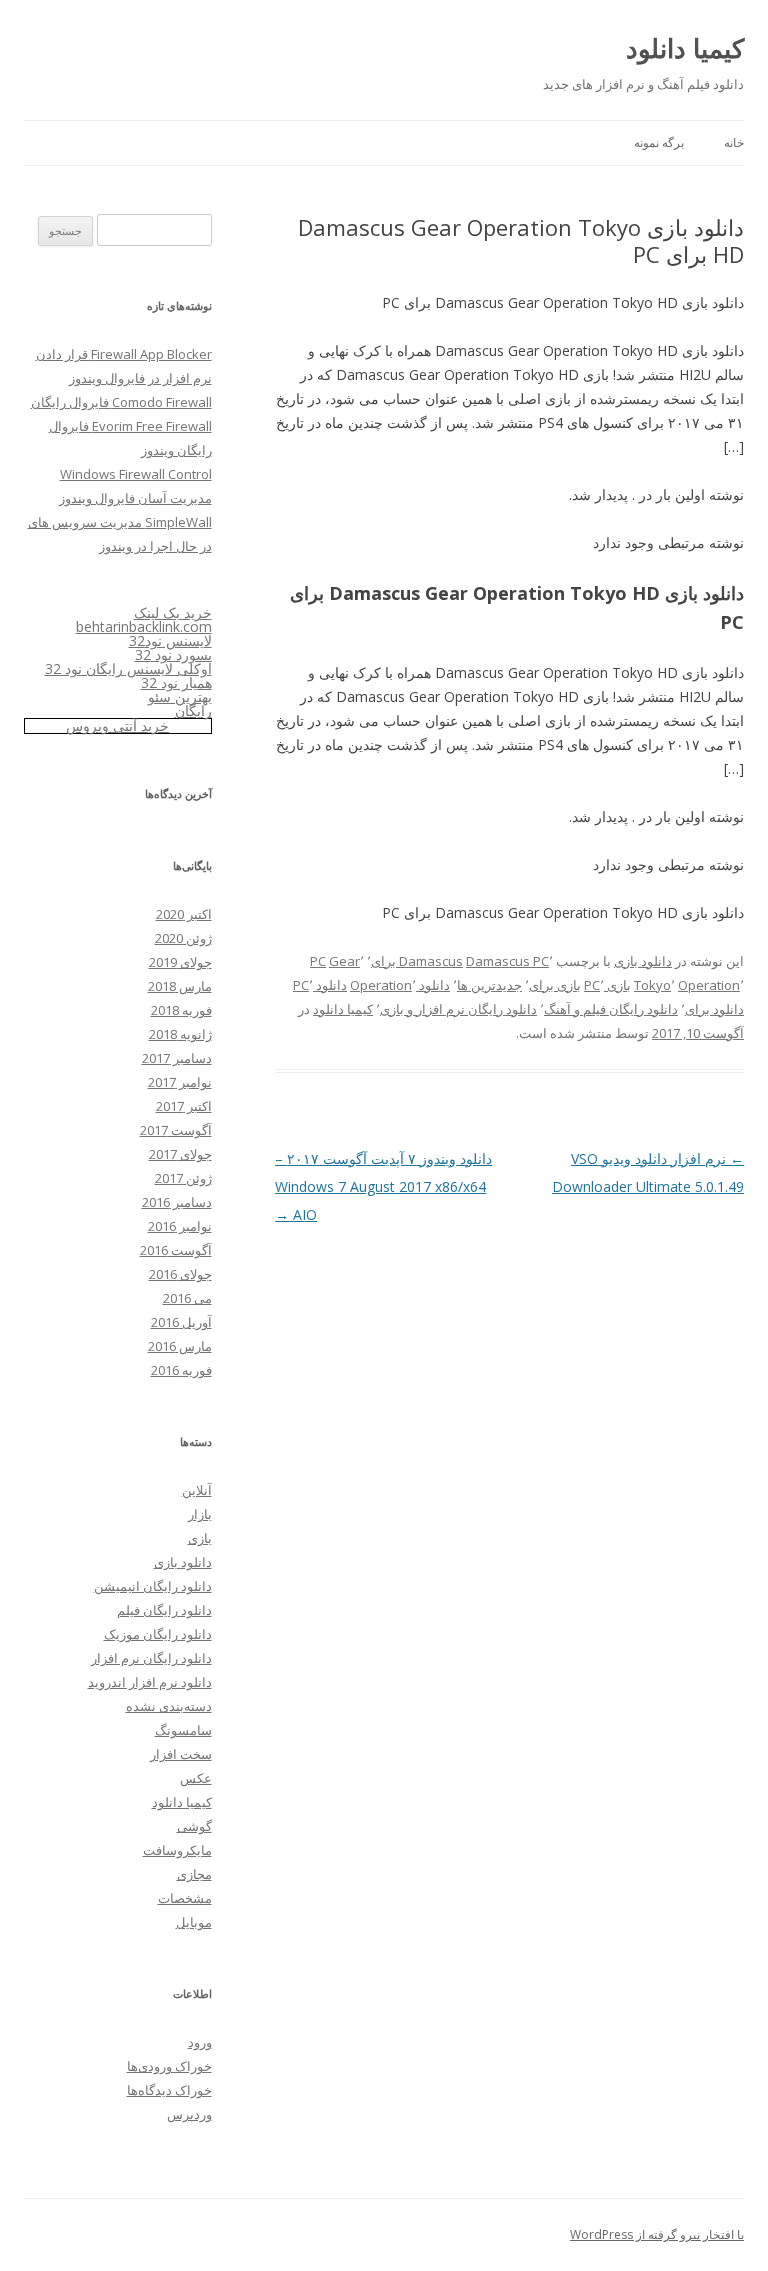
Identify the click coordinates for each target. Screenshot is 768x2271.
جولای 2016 (180, 1274)
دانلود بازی (643, 961)
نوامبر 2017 (180, 1082)
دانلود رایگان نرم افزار (151, 1658)
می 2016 (187, 1298)
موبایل (194, 1922)
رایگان (193, 710)
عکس (196, 1778)
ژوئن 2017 (183, 1178)
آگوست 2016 (176, 1250)
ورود (200, 2042)
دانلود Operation (400, 985)
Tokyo (652, 985)
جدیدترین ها (489, 985)
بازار (200, 1514)
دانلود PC (320, 985)
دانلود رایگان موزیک (158, 1634)
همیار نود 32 (176, 682)
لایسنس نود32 (170, 640)
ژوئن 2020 (183, 938)
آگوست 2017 (176, 1130)
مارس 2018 (180, 986)
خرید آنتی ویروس (117, 725)
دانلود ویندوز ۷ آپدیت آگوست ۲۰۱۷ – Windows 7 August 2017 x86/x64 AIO (383, 1186)
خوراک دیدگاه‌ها (169, 2090)
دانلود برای (714, 1009)
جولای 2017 (180, 1154)
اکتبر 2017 (184, 1106)
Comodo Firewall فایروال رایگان (121, 402)
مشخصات (185, 1898)
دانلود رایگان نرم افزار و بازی (458, 1009)
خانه (734, 142)
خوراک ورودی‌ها (169, 2066)
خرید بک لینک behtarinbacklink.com (144, 619)
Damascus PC (507, 961)
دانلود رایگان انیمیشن (153, 1586)
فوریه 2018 (181, 1010)
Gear (344, 961)
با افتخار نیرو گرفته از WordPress (657, 2234)
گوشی (194, 1826)
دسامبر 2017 (177, 1058)
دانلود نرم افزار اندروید (150, 1682)
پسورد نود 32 (173, 654)
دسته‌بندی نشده (169, 1706)
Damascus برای (417, 961)
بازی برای (555, 985)
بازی (200, 1538)
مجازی (194, 1874)
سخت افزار (181, 1754)
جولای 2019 (180, 962)
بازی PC (607, 985)
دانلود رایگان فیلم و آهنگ (611, 1009)
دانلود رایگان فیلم (164, 1610)
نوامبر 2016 (180, 1226)
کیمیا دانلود (685, 48)
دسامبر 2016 (177, 1202)
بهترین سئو (180, 696)
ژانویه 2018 (180, 1034)
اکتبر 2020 (184, 914)
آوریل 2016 (181, 1322)
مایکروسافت (177, 1850)
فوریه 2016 (181, 1370)
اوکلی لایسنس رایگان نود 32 (128, 668)
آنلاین (197, 1490)
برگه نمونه (659, 142)
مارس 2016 (180, 1346)
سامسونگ (183, 1730)
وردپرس (189, 2114)
